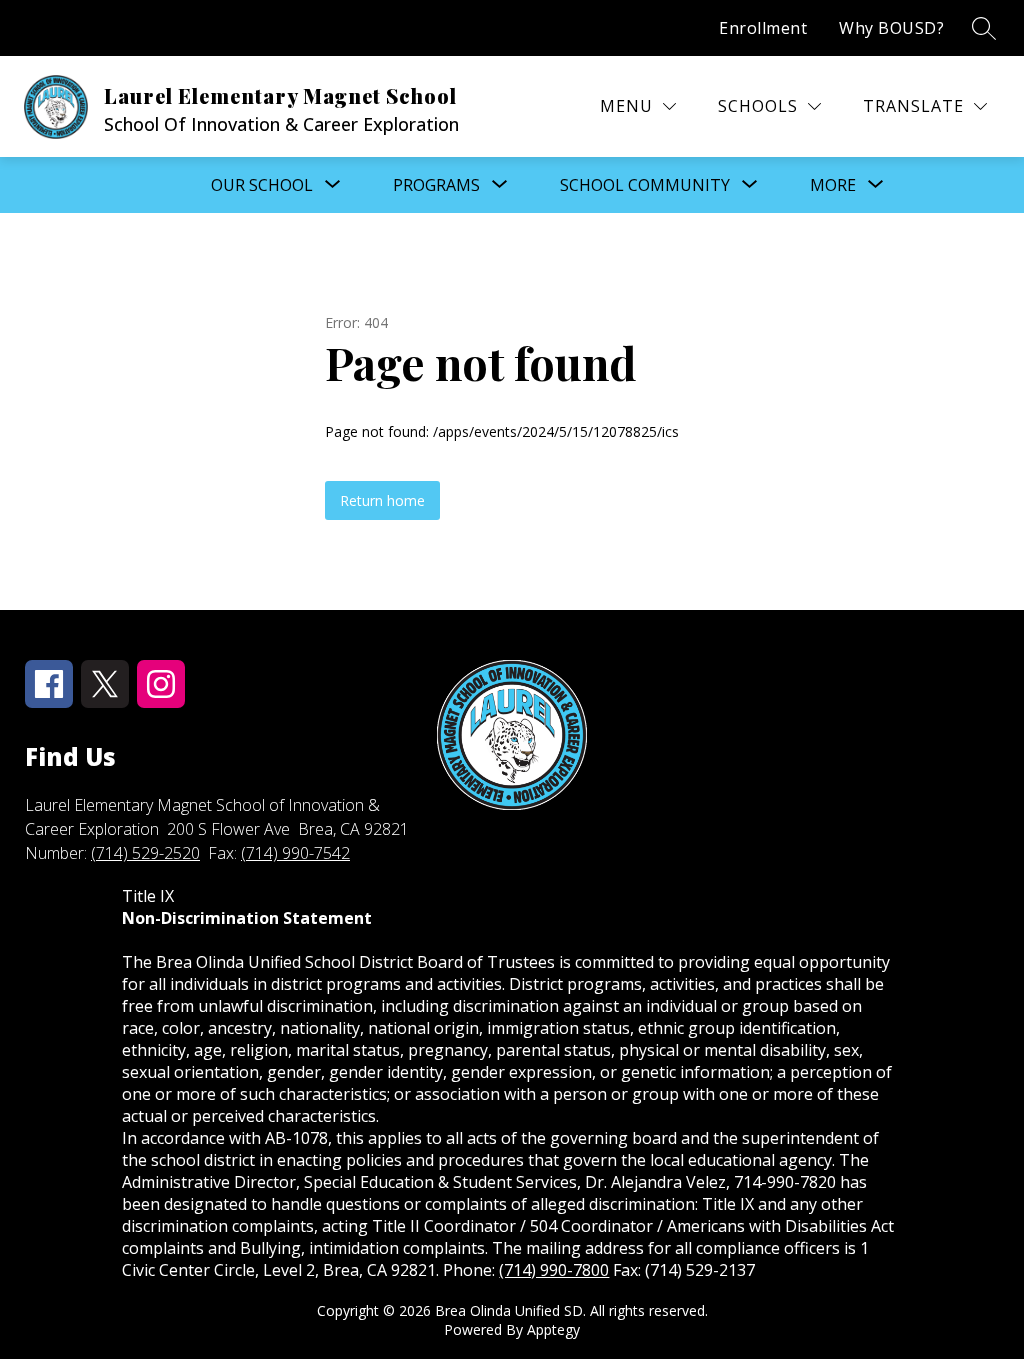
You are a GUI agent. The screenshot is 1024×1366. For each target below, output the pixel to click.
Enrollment (763, 28)
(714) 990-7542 (295, 853)
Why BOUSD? (891, 28)
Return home (382, 500)
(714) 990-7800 (554, 1270)
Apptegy (553, 1329)
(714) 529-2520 (145, 853)
